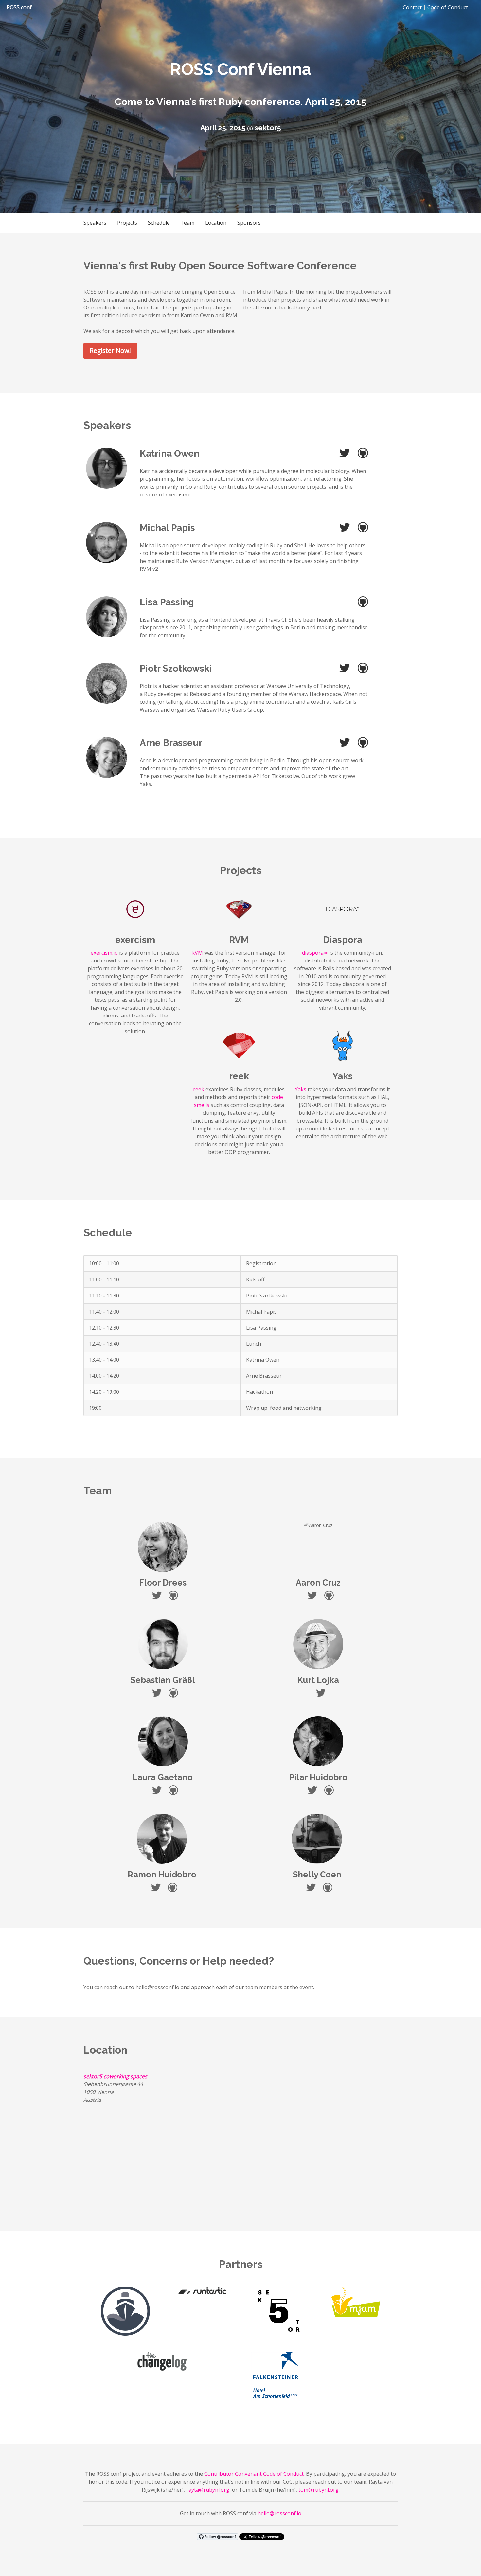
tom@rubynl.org (319, 2490)
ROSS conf (19, 7)
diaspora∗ (315, 953)
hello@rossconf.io (279, 2513)
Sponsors (249, 223)
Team (187, 223)
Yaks (301, 1089)
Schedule (159, 223)
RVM (197, 953)
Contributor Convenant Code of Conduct (254, 2474)
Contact (412, 7)
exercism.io (104, 953)
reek (199, 1089)
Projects (127, 223)
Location (216, 223)
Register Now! (110, 351)
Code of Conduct (448, 7)
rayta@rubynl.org (208, 2490)
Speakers (95, 223)
